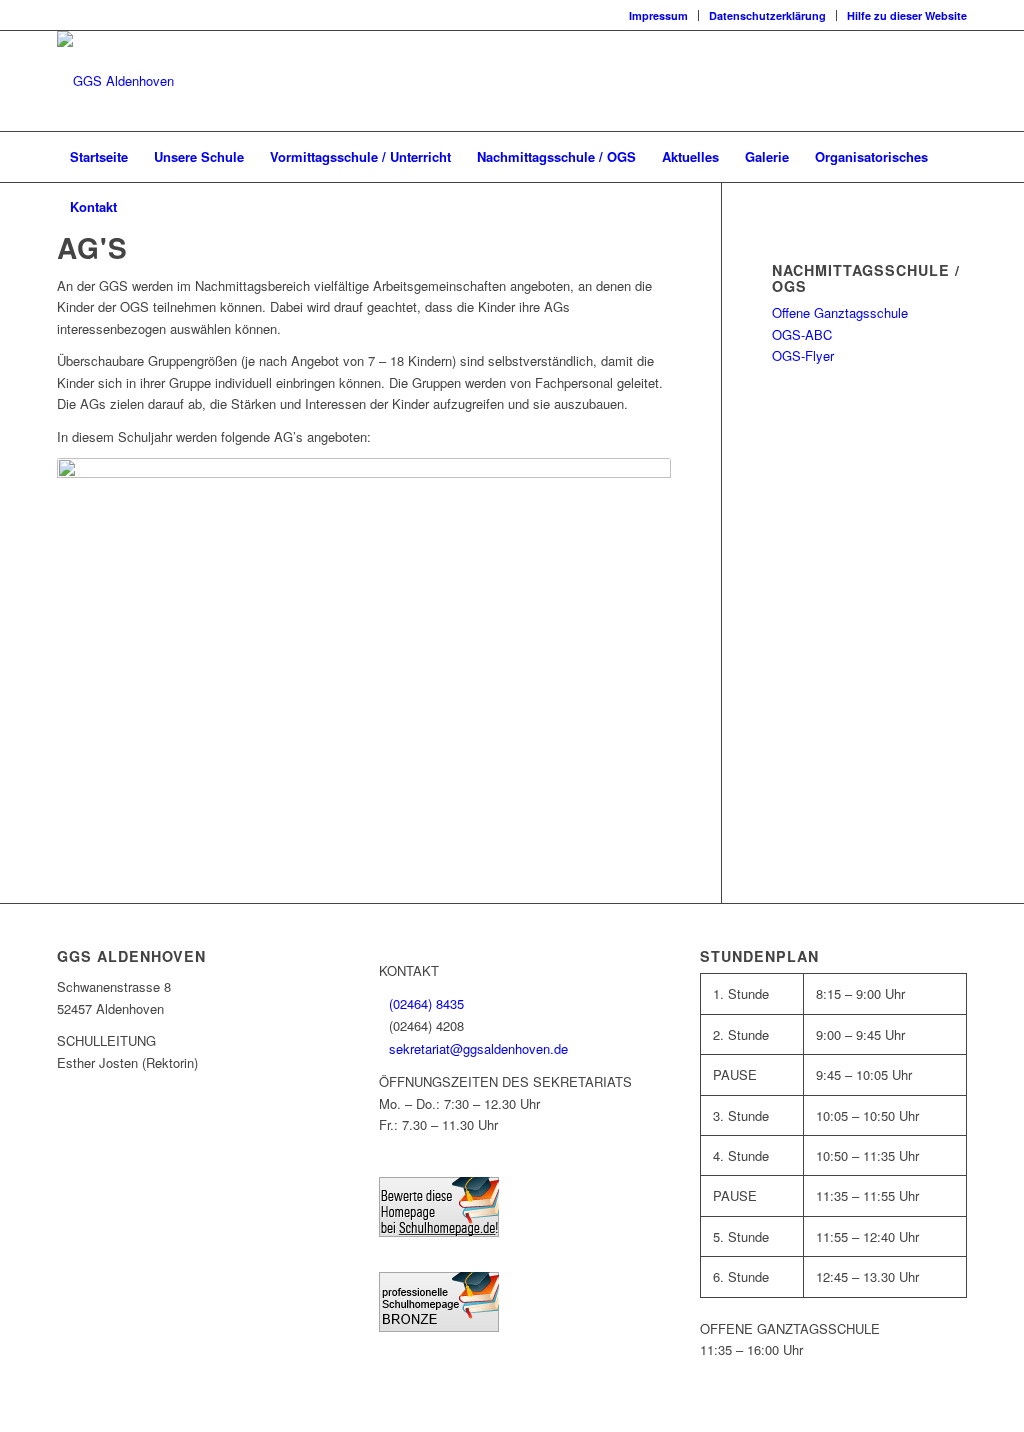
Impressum (658, 15)
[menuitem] (659, 15)
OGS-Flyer (803, 355)
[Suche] (954, 207)
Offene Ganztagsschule (840, 312)
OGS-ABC (802, 334)
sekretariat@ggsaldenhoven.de (478, 1048)
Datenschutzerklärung (767, 15)
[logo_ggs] (115, 81)
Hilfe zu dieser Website (907, 15)
